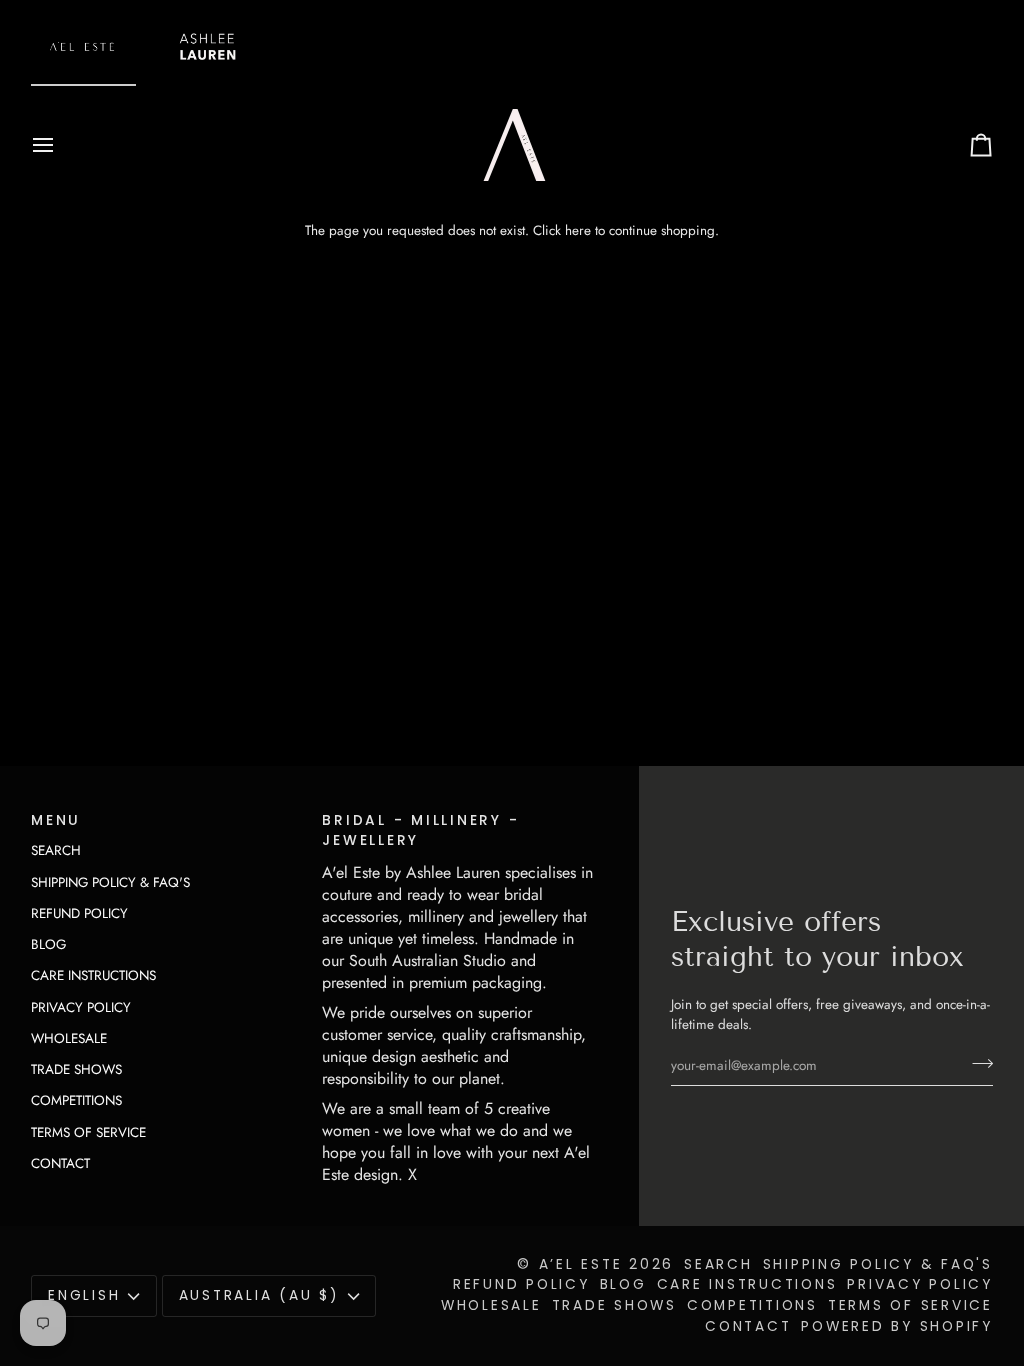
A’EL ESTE (581, 1264)
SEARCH (56, 850)
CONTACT (60, 1163)
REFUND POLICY (79, 913)
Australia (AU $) (259, 1295)
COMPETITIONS (76, 1100)
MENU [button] (56, 820)
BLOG (48, 944)
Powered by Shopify (897, 1326)
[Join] (976, 1063)
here (578, 230)
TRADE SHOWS (76, 1069)
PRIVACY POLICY (81, 1007)
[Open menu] (61, 145)
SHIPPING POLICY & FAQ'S (110, 882)
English (84, 1295)
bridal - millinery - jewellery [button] (420, 831)
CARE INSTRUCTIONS (93, 975)
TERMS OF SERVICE (88, 1132)
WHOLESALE (69, 1038)
